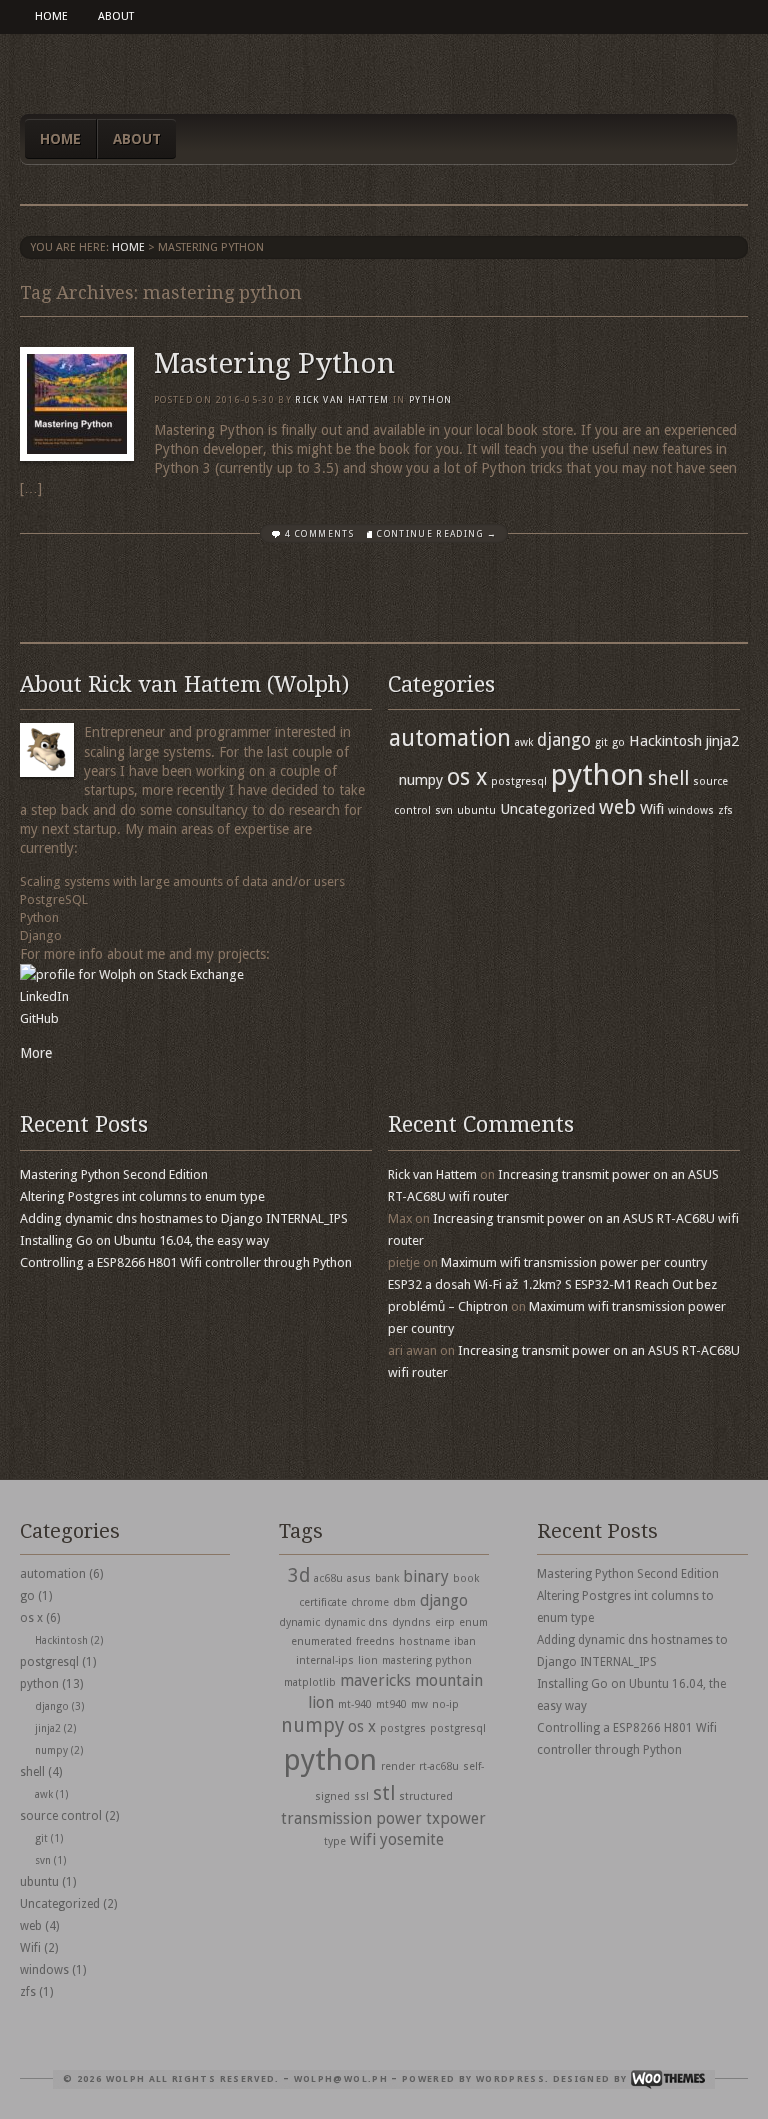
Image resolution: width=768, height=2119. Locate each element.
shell (668, 778)
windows (691, 810)
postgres (403, 1728)
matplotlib (310, 1682)
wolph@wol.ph (341, 2079)
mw (419, 1704)
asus (359, 1578)
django (564, 740)
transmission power (351, 1818)
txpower (456, 1818)
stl (384, 1793)
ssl (361, 1796)
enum (473, 1622)
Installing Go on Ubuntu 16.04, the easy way (144, 1240)
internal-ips (325, 1660)
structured (426, 1796)
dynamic (299, 1622)
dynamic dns (356, 1622)
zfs (725, 810)
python (430, 400)
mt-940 (355, 1704)
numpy (421, 780)
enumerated (321, 1641)
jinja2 (722, 741)
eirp (445, 1622)
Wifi (652, 809)
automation (450, 738)
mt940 (391, 1704)
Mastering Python (274, 363)
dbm (404, 1602)
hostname (424, 1641)
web (617, 807)
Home (51, 16)
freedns (375, 1641)
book (466, 1578)
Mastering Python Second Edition (114, 1174)
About (116, 16)
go (618, 742)
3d (299, 1575)
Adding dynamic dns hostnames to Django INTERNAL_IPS (184, 1218)
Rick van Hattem (342, 400)
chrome (370, 1602)
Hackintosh (665, 741)
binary (426, 1576)
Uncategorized (547, 809)
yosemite (412, 1839)
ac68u (328, 1578)
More (36, 1053)
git (601, 742)
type (335, 1841)
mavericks (375, 1680)
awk (524, 742)
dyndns (411, 1622)
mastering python (427, 1660)
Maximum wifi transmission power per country (574, 1262)
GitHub (39, 1018)
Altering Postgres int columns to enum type (142, 1196)
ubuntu (476, 810)
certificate (323, 1602)
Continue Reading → (437, 534)
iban (465, 1641)
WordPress (510, 2079)
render (398, 1766)
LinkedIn (44, 996)
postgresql (519, 781)
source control (61, 1816)
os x (467, 777)
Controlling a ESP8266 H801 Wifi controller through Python (186, 1262)
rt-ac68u (439, 1766)
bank (387, 1578)
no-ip (445, 1704)
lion (368, 1660)
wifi (363, 1839)
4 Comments (319, 534)
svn (444, 810)
